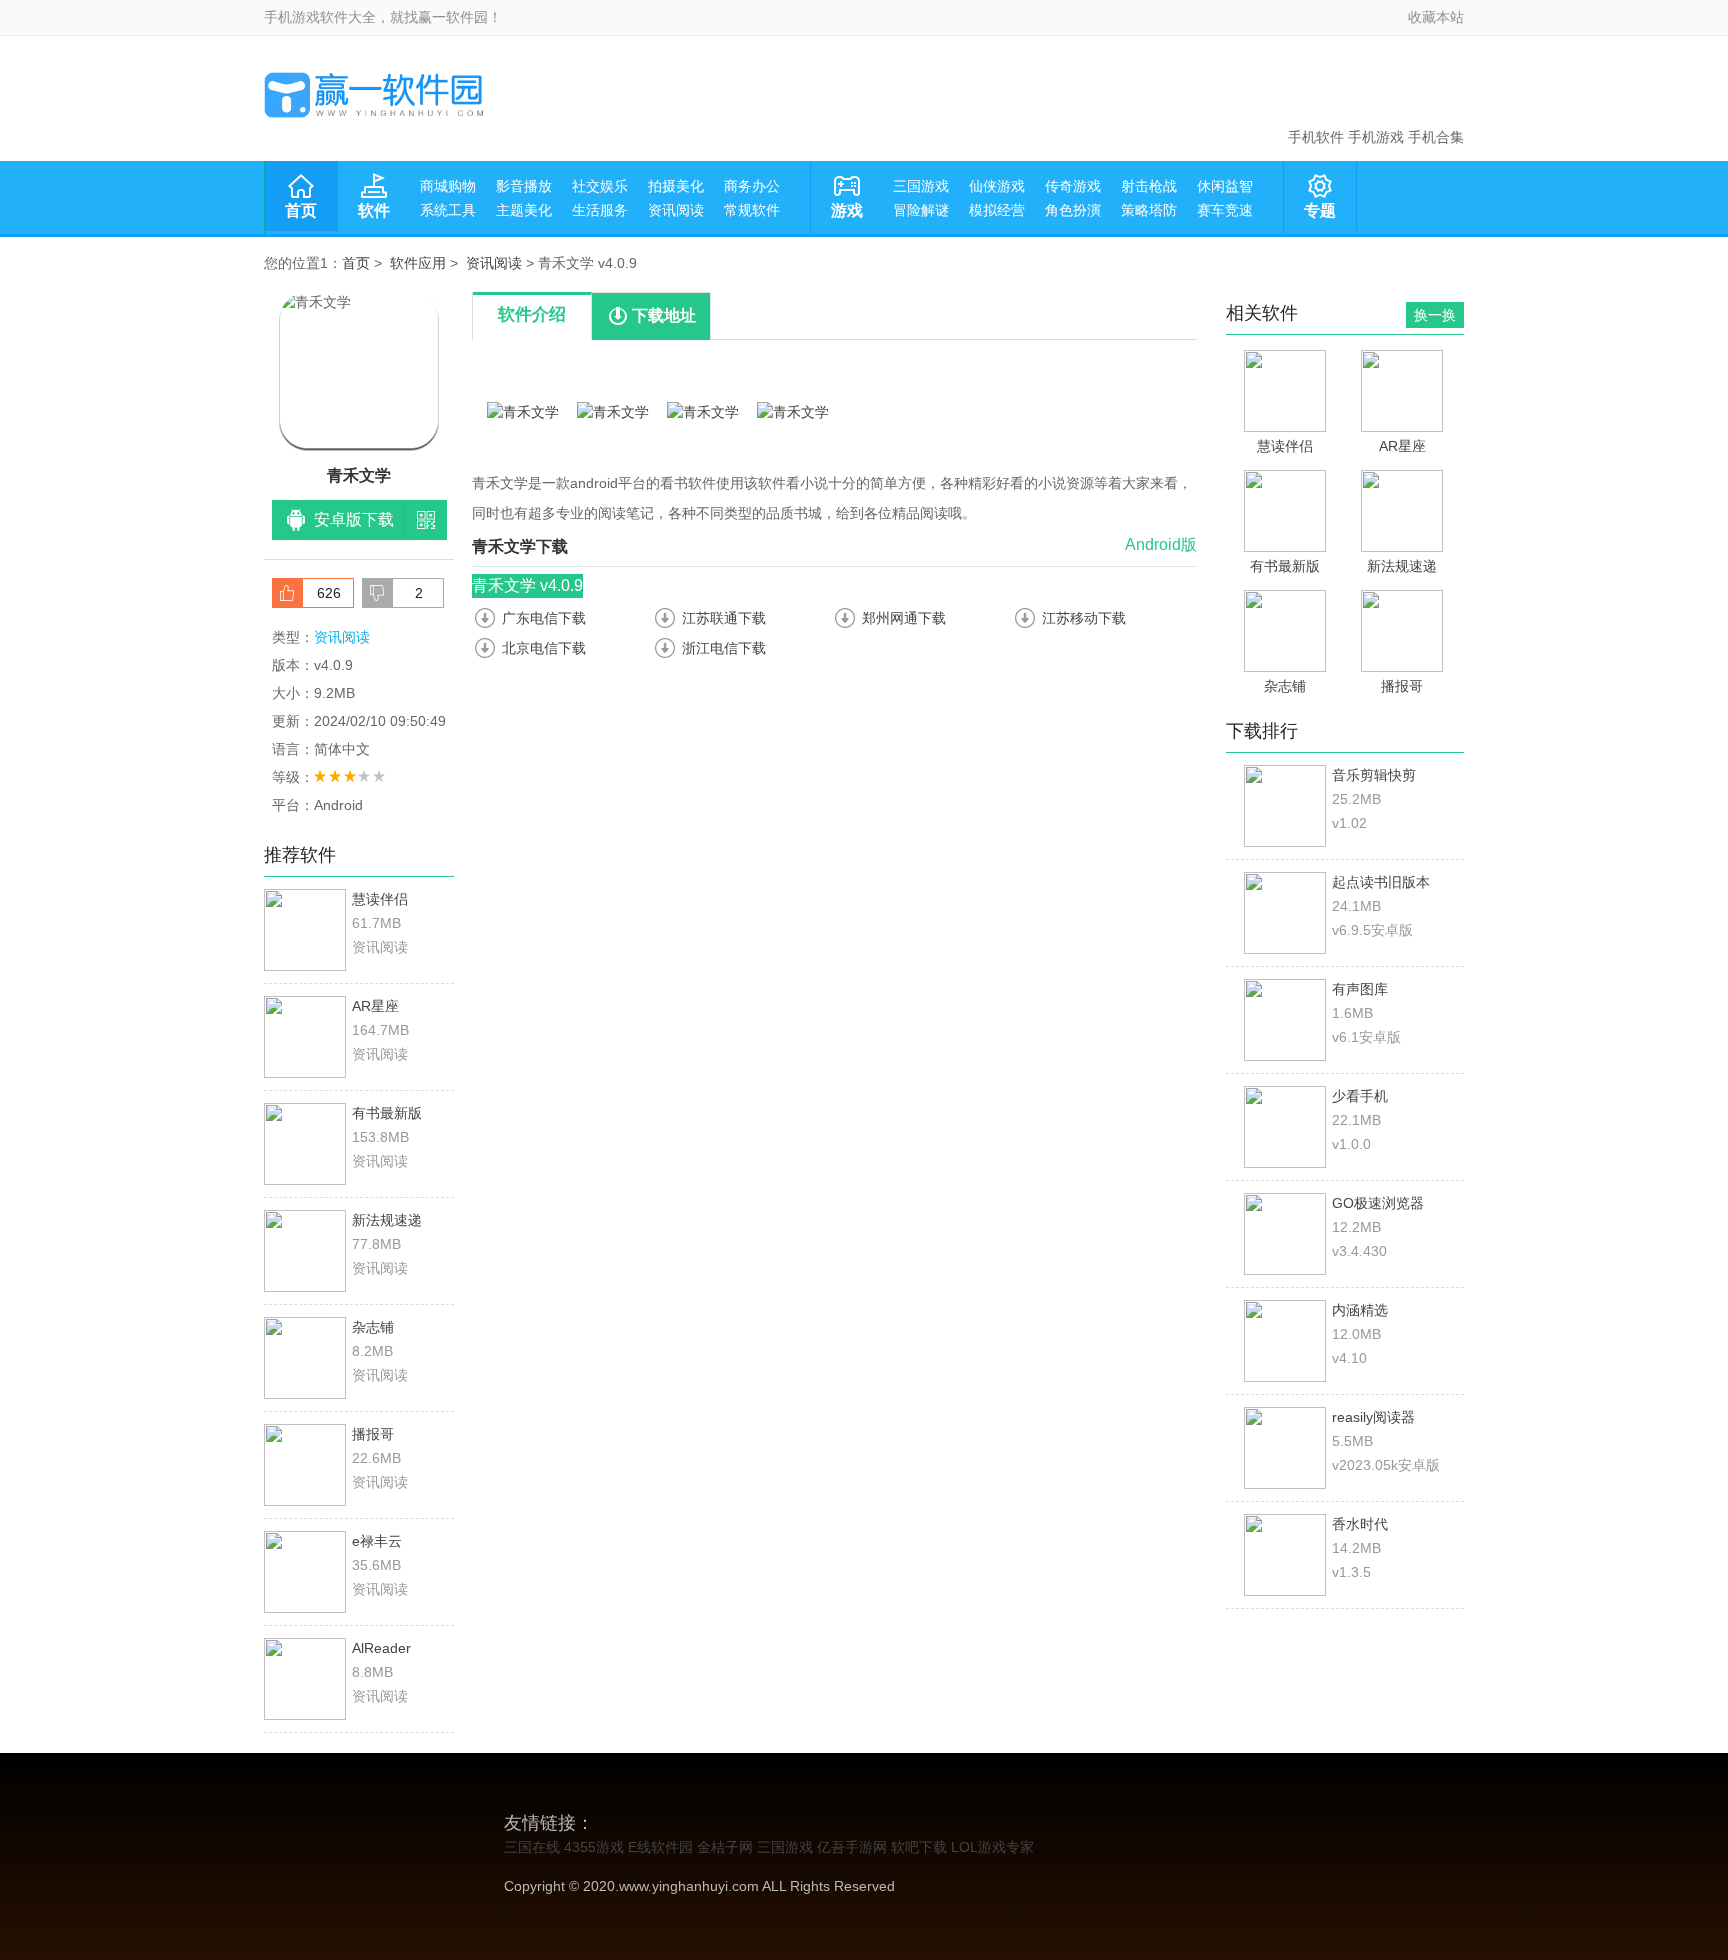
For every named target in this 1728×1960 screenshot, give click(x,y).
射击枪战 (1149, 186)
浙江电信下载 (724, 648)
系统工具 (448, 210)
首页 (301, 210)
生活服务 (600, 210)
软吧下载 (919, 1847)
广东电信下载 (544, 618)
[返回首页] (374, 95)
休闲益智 (1225, 186)
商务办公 (752, 186)
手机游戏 (1376, 137)
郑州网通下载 (904, 618)
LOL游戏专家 (992, 1847)
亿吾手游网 (852, 1847)
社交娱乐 (600, 186)
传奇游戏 (1073, 186)
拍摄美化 (676, 186)
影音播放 (524, 186)
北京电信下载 (544, 648)
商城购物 (448, 186)
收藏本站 (1436, 17)
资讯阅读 (676, 210)
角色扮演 (1073, 210)
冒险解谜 (921, 210)
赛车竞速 (1225, 210)
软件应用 (418, 263)
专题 (1320, 210)
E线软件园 (660, 1847)
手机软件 (1316, 137)
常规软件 (752, 210)
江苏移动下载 (1084, 618)
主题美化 (524, 210)
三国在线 (532, 1847)
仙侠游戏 (997, 186)
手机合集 (1436, 137)
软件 (374, 210)
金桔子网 (725, 1847)
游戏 (847, 210)
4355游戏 (594, 1847)
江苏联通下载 (724, 618)
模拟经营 (997, 210)
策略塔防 (1149, 210)
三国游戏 (921, 186)
